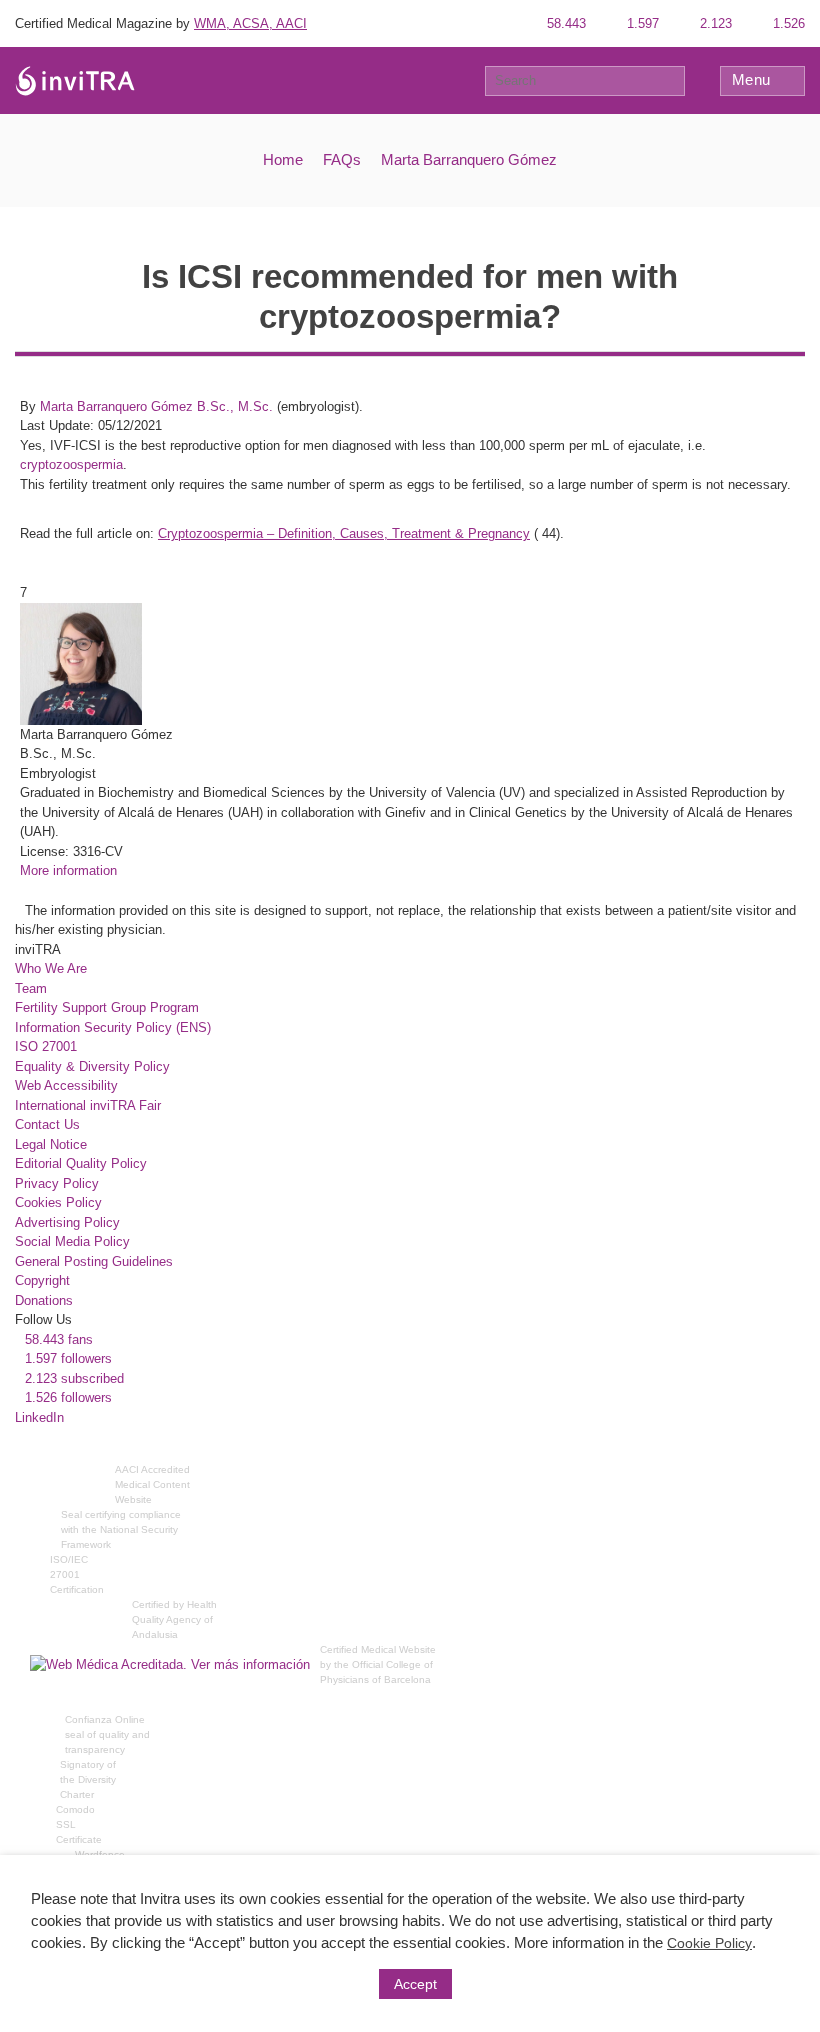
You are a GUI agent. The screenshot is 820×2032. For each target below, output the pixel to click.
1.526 (787, 23)
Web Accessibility (66, 1085)
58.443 (564, 23)
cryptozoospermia (71, 464)
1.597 (641, 23)
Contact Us (47, 1124)
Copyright (42, 1280)
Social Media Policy (72, 1241)
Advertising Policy (67, 1222)
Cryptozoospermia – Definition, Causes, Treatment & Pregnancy (344, 533)
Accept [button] (415, 1984)
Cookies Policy (58, 1202)
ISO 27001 (46, 1046)
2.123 (714, 23)
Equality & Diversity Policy (92, 1066)
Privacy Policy (57, 1183)
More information (68, 870)
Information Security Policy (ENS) (113, 1027)
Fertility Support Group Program (107, 1007)
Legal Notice (51, 1144)
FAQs (342, 159)
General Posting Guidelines (94, 1261)
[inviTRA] (75, 79)
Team (31, 988)
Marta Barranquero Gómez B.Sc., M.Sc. (156, 406)
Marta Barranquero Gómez (469, 159)
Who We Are (51, 968)
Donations (44, 1300)
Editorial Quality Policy (81, 1163)
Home (283, 159)
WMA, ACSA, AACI (250, 23)
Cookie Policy (709, 1943)
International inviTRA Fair (88, 1105)
